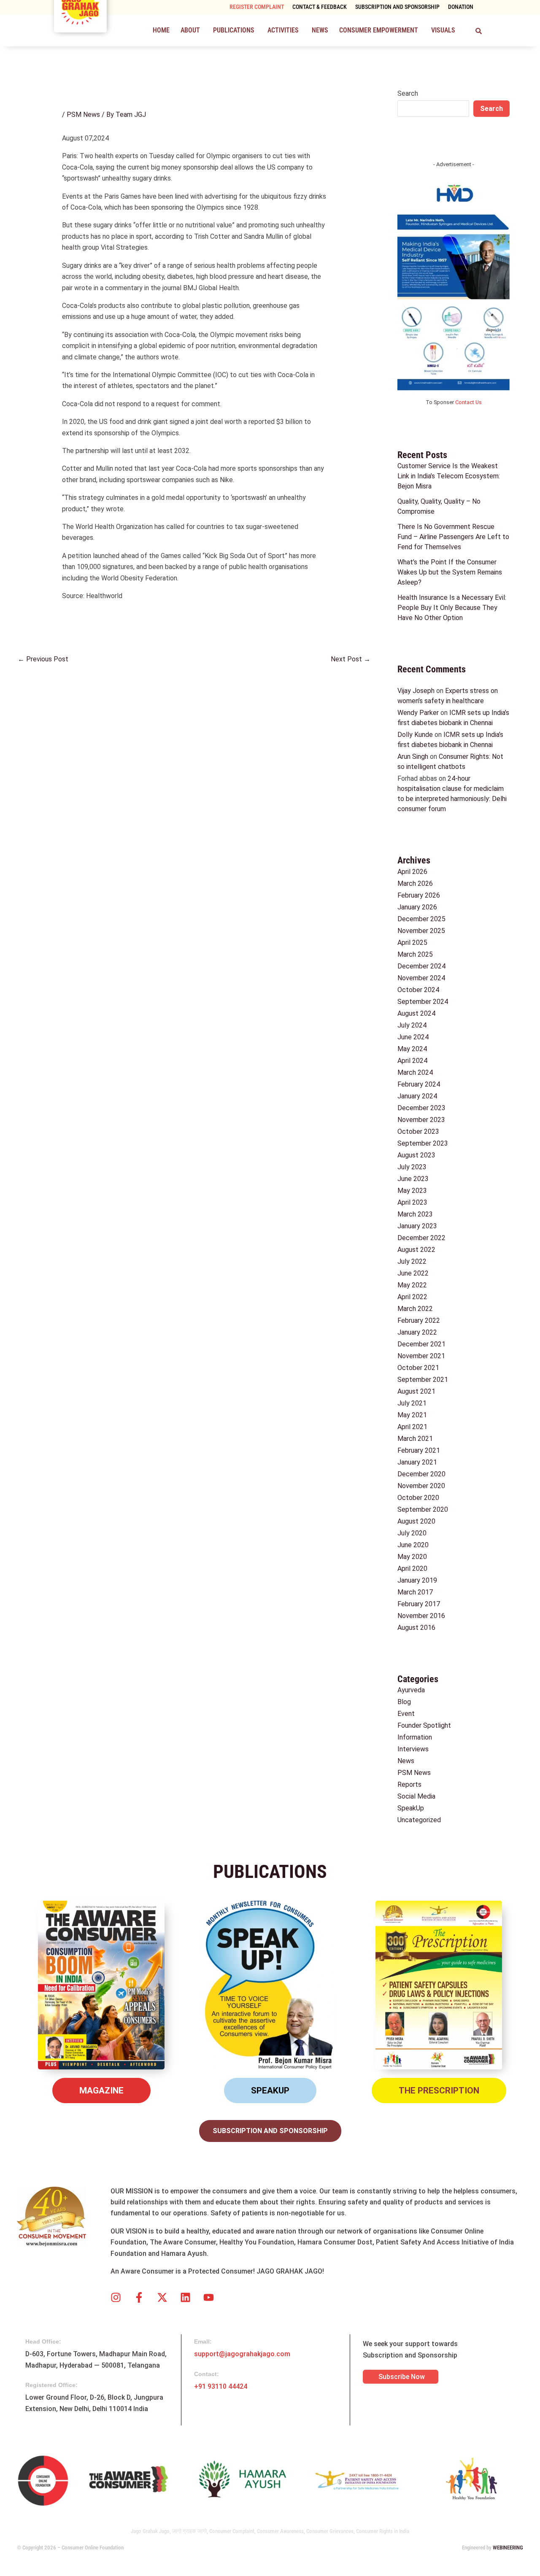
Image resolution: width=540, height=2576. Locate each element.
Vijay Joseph (416, 691)
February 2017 (419, 1604)
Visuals (443, 30)
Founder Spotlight (424, 1725)
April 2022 (412, 1297)
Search (408, 93)
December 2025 (421, 919)
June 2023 (413, 1179)
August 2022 (416, 1250)
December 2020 (421, 1474)
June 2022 (413, 1273)
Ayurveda (411, 1690)
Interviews (413, 1749)
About (190, 30)
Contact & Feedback (320, 7)
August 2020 (416, 1521)
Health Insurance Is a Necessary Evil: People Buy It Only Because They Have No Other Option (452, 608)
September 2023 (423, 1143)
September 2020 (423, 1509)
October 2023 (418, 1132)
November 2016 (421, 1616)
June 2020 (413, 1545)
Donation (461, 7)
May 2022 (412, 1285)
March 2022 (415, 1309)
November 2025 (421, 931)
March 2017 (415, 1592)
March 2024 (415, 1072)
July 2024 (412, 1025)
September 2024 (423, 1002)
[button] (191, 30)
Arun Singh (413, 757)
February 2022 (419, 1320)
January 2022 (417, 1332)
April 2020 (412, 1569)
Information (415, 1737)
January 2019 (417, 1580)
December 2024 (421, 966)
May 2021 (412, 1415)
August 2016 (416, 1628)
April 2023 (412, 1202)
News (320, 30)
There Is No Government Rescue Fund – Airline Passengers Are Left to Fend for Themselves (453, 537)
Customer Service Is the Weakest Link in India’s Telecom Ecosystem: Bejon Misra (449, 476)
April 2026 (412, 872)
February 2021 (419, 1450)
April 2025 (412, 943)
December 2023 (421, 1108)
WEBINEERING (508, 2548)
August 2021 (416, 1391)
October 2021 (418, 1368)
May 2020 (412, 1557)
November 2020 (421, 1486)
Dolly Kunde (415, 735)
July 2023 (412, 1167)
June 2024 (413, 1037)
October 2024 (418, 990)
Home (161, 30)
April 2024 (412, 1061)
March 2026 (415, 883)
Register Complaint (257, 7)
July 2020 (412, 1533)
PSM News (83, 115)
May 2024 (412, 1049)
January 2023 (417, 1226)
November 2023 (421, 1120)
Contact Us (468, 402)
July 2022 (412, 1261)
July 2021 (412, 1403)
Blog (404, 1702)
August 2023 (416, 1155)
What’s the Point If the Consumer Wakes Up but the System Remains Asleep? (450, 572)
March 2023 (415, 1214)
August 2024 (416, 1013)
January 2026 (417, 907)
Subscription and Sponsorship (397, 7)
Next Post (351, 659)
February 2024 (419, 1084)
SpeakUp (411, 1808)
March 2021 (415, 1439)
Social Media (416, 1796)
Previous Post (43, 659)
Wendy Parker (418, 713)
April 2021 (412, 1427)
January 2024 (417, 1096)
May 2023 (412, 1191)
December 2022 (421, 1238)
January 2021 (417, 1462)
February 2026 (419, 895)
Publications (234, 30)
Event (406, 1714)
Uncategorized (419, 1820)
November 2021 (421, 1356)
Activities (283, 30)
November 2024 (421, 978)
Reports (409, 1784)
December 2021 (421, 1344)
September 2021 (423, 1380)
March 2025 (415, 954)
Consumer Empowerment (379, 30)
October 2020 (418, 1498)
